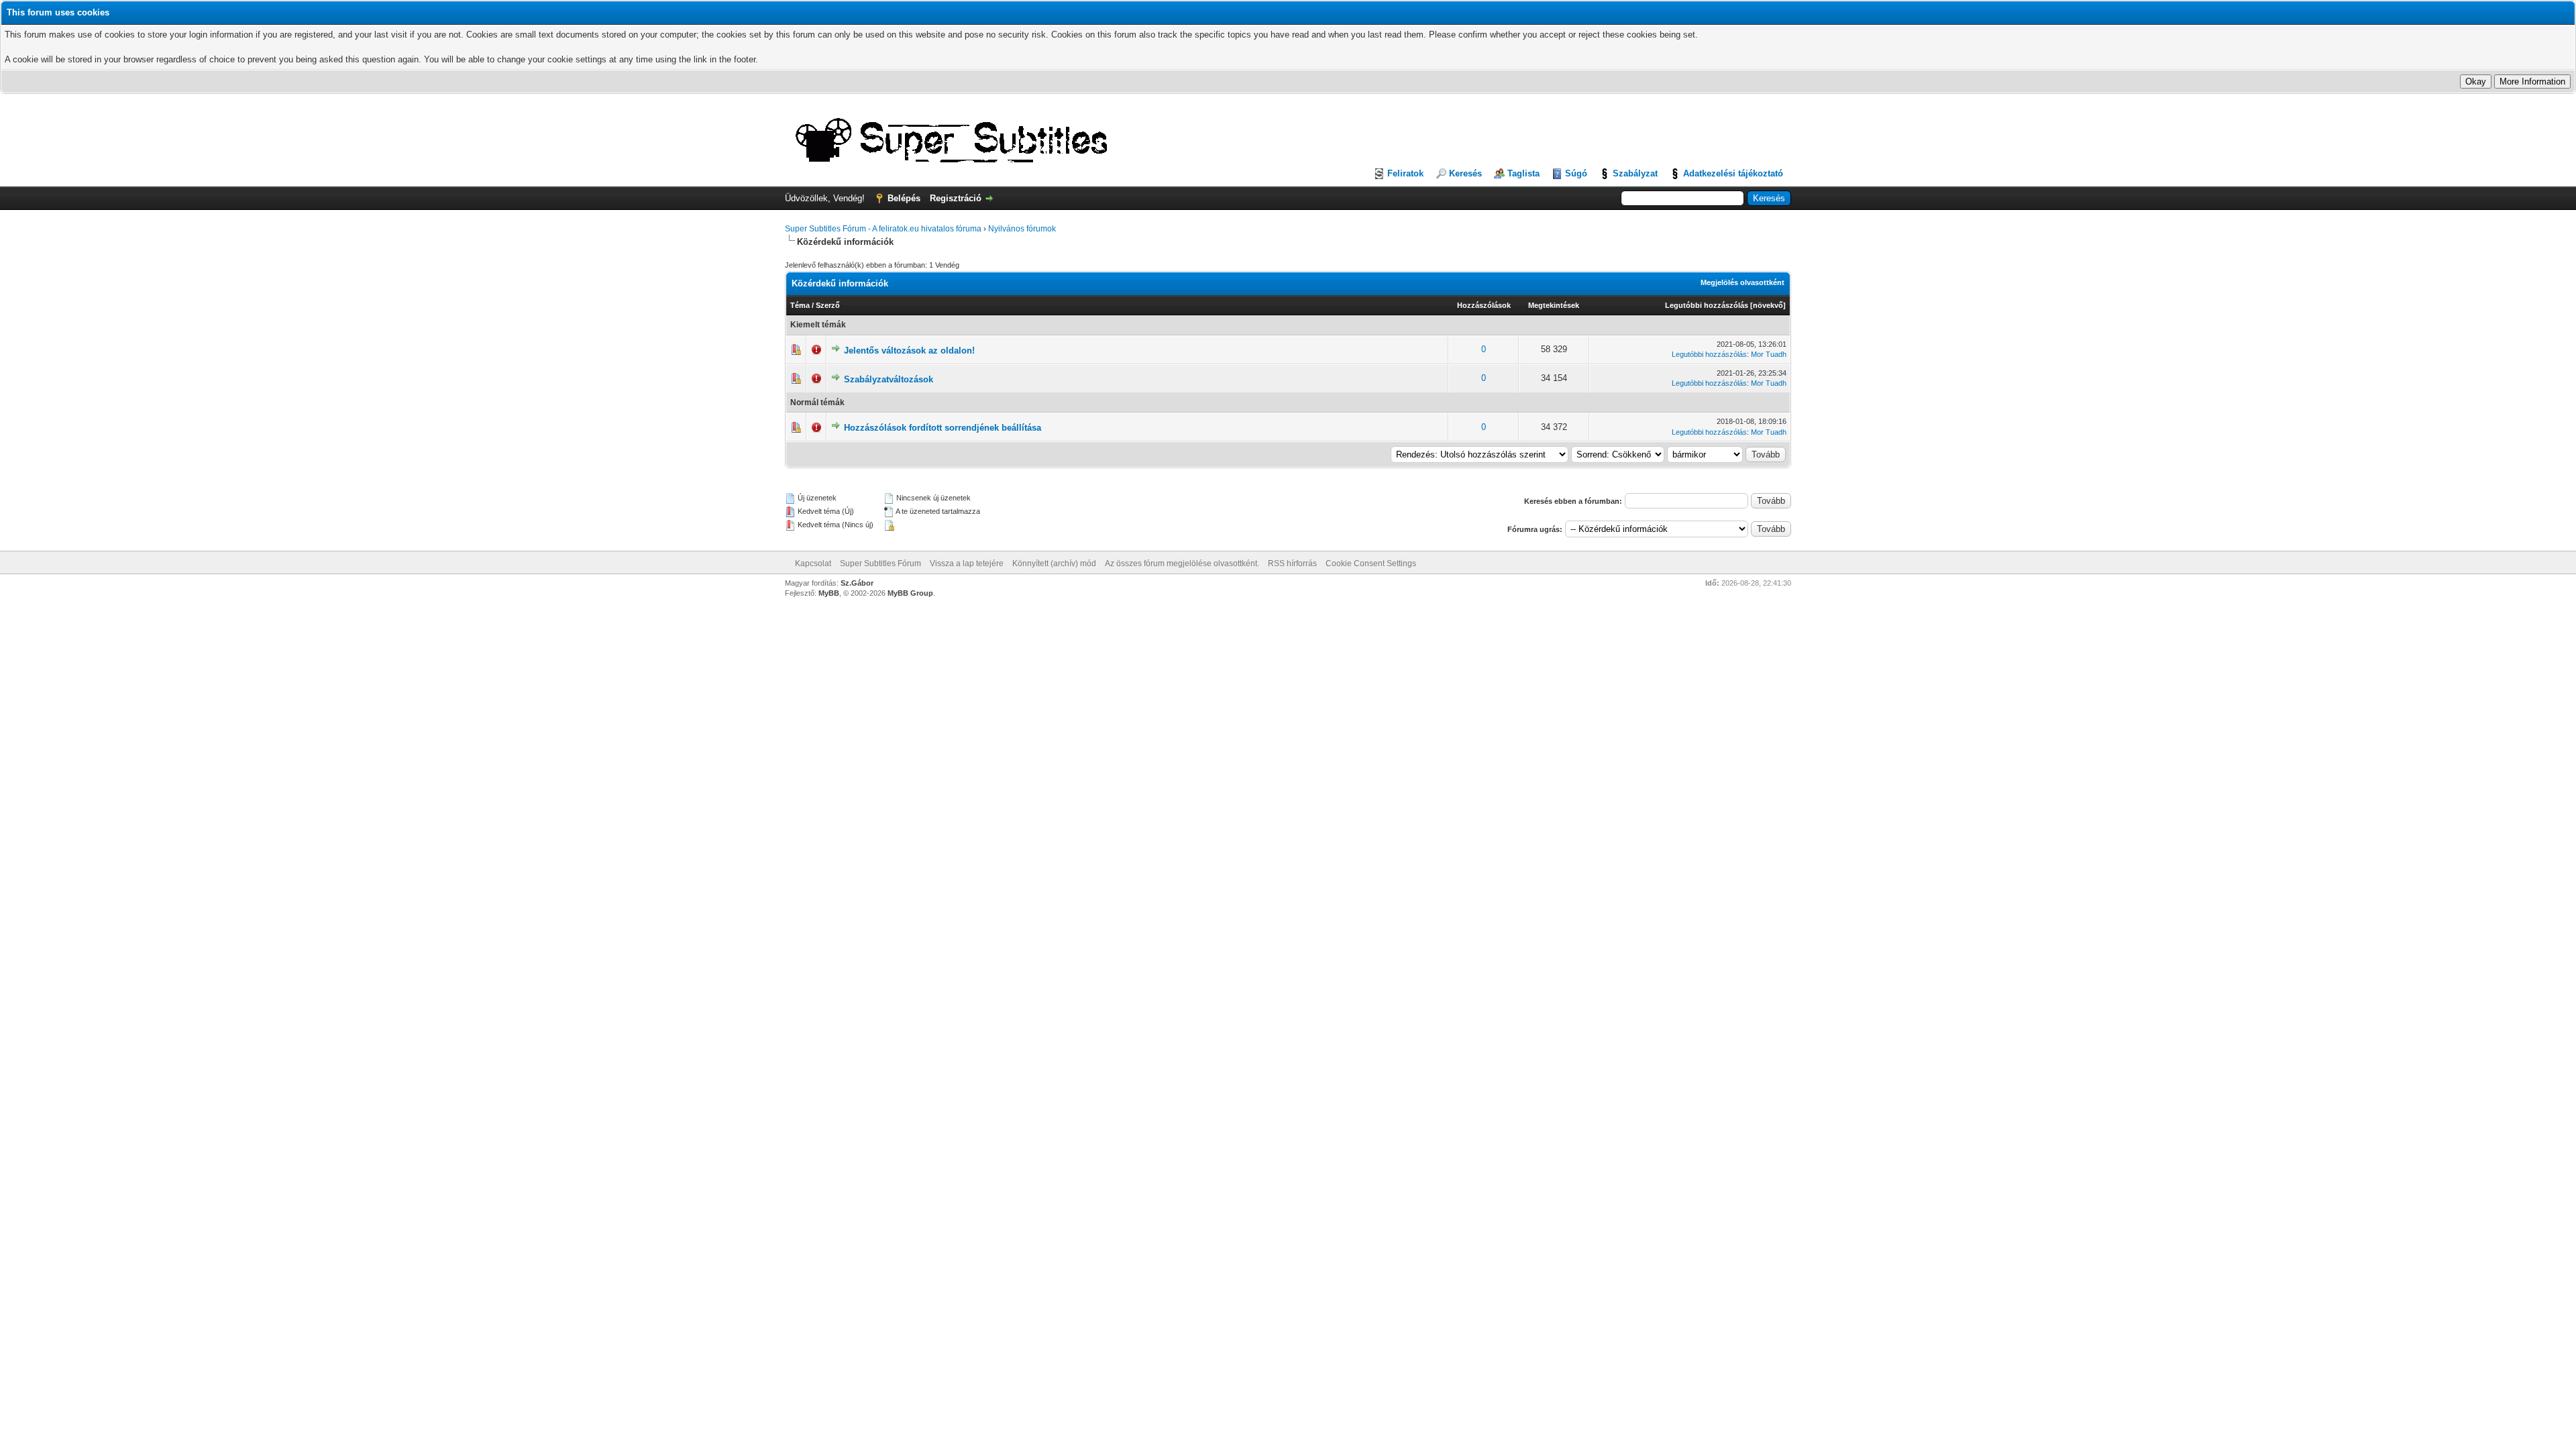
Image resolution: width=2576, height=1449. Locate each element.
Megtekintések (1554, 305)
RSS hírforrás (1292, 563)
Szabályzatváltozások (889, 379)
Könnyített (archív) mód (1054, 563)
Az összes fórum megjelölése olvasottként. (1182, 563)
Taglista (1523, 173)
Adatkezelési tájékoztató (1733, 173)
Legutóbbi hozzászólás (1707, 305)
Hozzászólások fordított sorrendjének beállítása (943, 428)
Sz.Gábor (857, 583)
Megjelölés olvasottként (1742, 282)
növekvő (1768, 305)
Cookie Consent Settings (1371, 563)
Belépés (904, 198)
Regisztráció (956, 198)
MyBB (829, 593)
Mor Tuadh (1769, 354)
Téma (800, 305)
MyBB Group (910, 593)
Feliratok (1405, 173)
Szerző (828, 305)
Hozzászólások (1484, 305)
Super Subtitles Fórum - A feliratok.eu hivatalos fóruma (883, 229)
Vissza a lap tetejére (967, 563)
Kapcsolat (813, 563)
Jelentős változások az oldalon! (909, 351)
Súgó (1576, 173)
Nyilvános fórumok (1022, 229)
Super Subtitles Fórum (880, 563)
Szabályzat (1635, 173)
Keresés (1465, 173)
